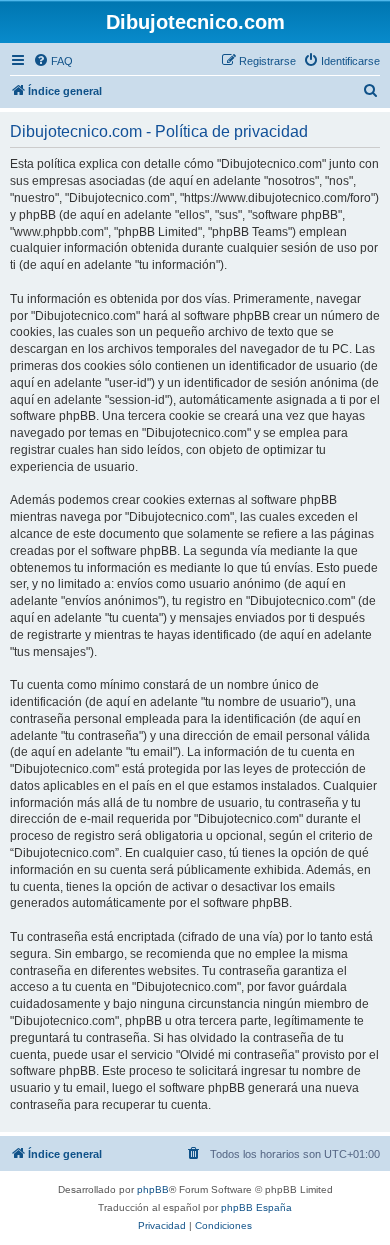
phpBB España (256, 1207)
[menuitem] (53, 61)
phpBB (153, 1189)
